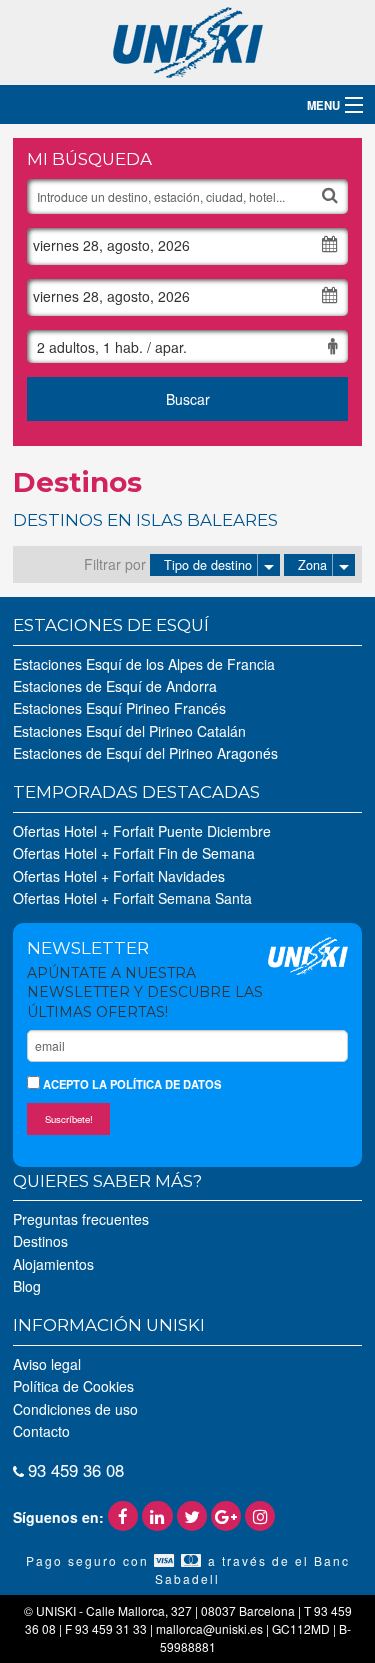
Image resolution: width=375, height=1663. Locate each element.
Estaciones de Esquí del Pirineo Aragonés (145, 753)
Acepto (130, 1084)
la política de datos (156, 1084)
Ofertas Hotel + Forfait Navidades (119, 876)
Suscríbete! (69, 1119)
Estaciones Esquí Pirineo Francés (119, 708)
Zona (312, 565)
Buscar (188, 399)
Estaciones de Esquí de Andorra (115, 686)
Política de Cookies (73, 1386)
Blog (27, 1286)
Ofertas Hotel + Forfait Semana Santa (132, 898)
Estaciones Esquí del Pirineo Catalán (129, 731)
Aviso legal (47, 1364)
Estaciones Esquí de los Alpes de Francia (144, 664)
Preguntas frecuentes (81, 1219)
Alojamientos (53, 1264)
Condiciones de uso (75, 1409)
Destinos (40, 1241)
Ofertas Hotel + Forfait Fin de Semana (134, 853)
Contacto (41, 1431)
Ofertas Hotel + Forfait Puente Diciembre (142, 831)
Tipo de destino (208, 565)
